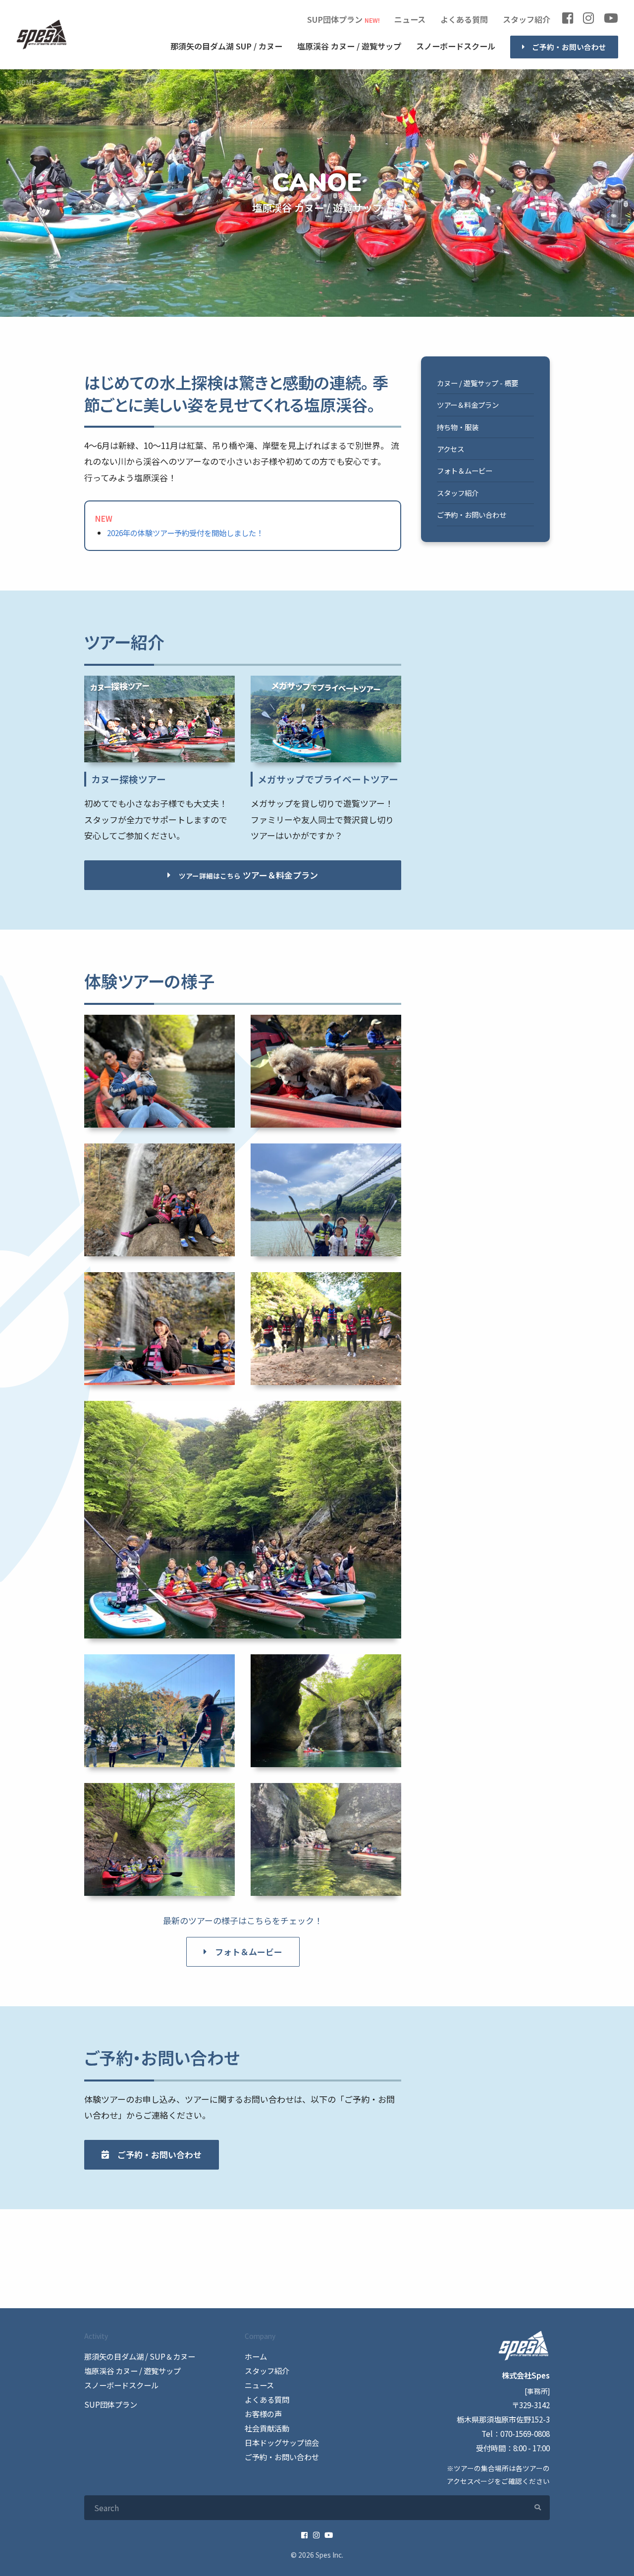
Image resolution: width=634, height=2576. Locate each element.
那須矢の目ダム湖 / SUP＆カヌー (140, 2356)
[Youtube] (611, 20)
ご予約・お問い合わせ (569, 47)
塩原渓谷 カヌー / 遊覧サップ (132, 2371)
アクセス (450, 449)
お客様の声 (263, 2414)
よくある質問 (464, 19)
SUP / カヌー (226, 46)
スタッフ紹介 (527, 19)
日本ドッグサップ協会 (282, 2442)
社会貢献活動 (267, 2428)
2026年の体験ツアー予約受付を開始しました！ (185, 533)
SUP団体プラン (335, 19)
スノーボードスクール (456, 46)
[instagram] (588, 20)
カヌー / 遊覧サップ (349, 46)
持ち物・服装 (458, 427)
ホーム (256, 2356)
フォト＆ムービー (249, 1952)
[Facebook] (568, 20)
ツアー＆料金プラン (468, 405)
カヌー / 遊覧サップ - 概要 (477, 383)
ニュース (410, 19)
